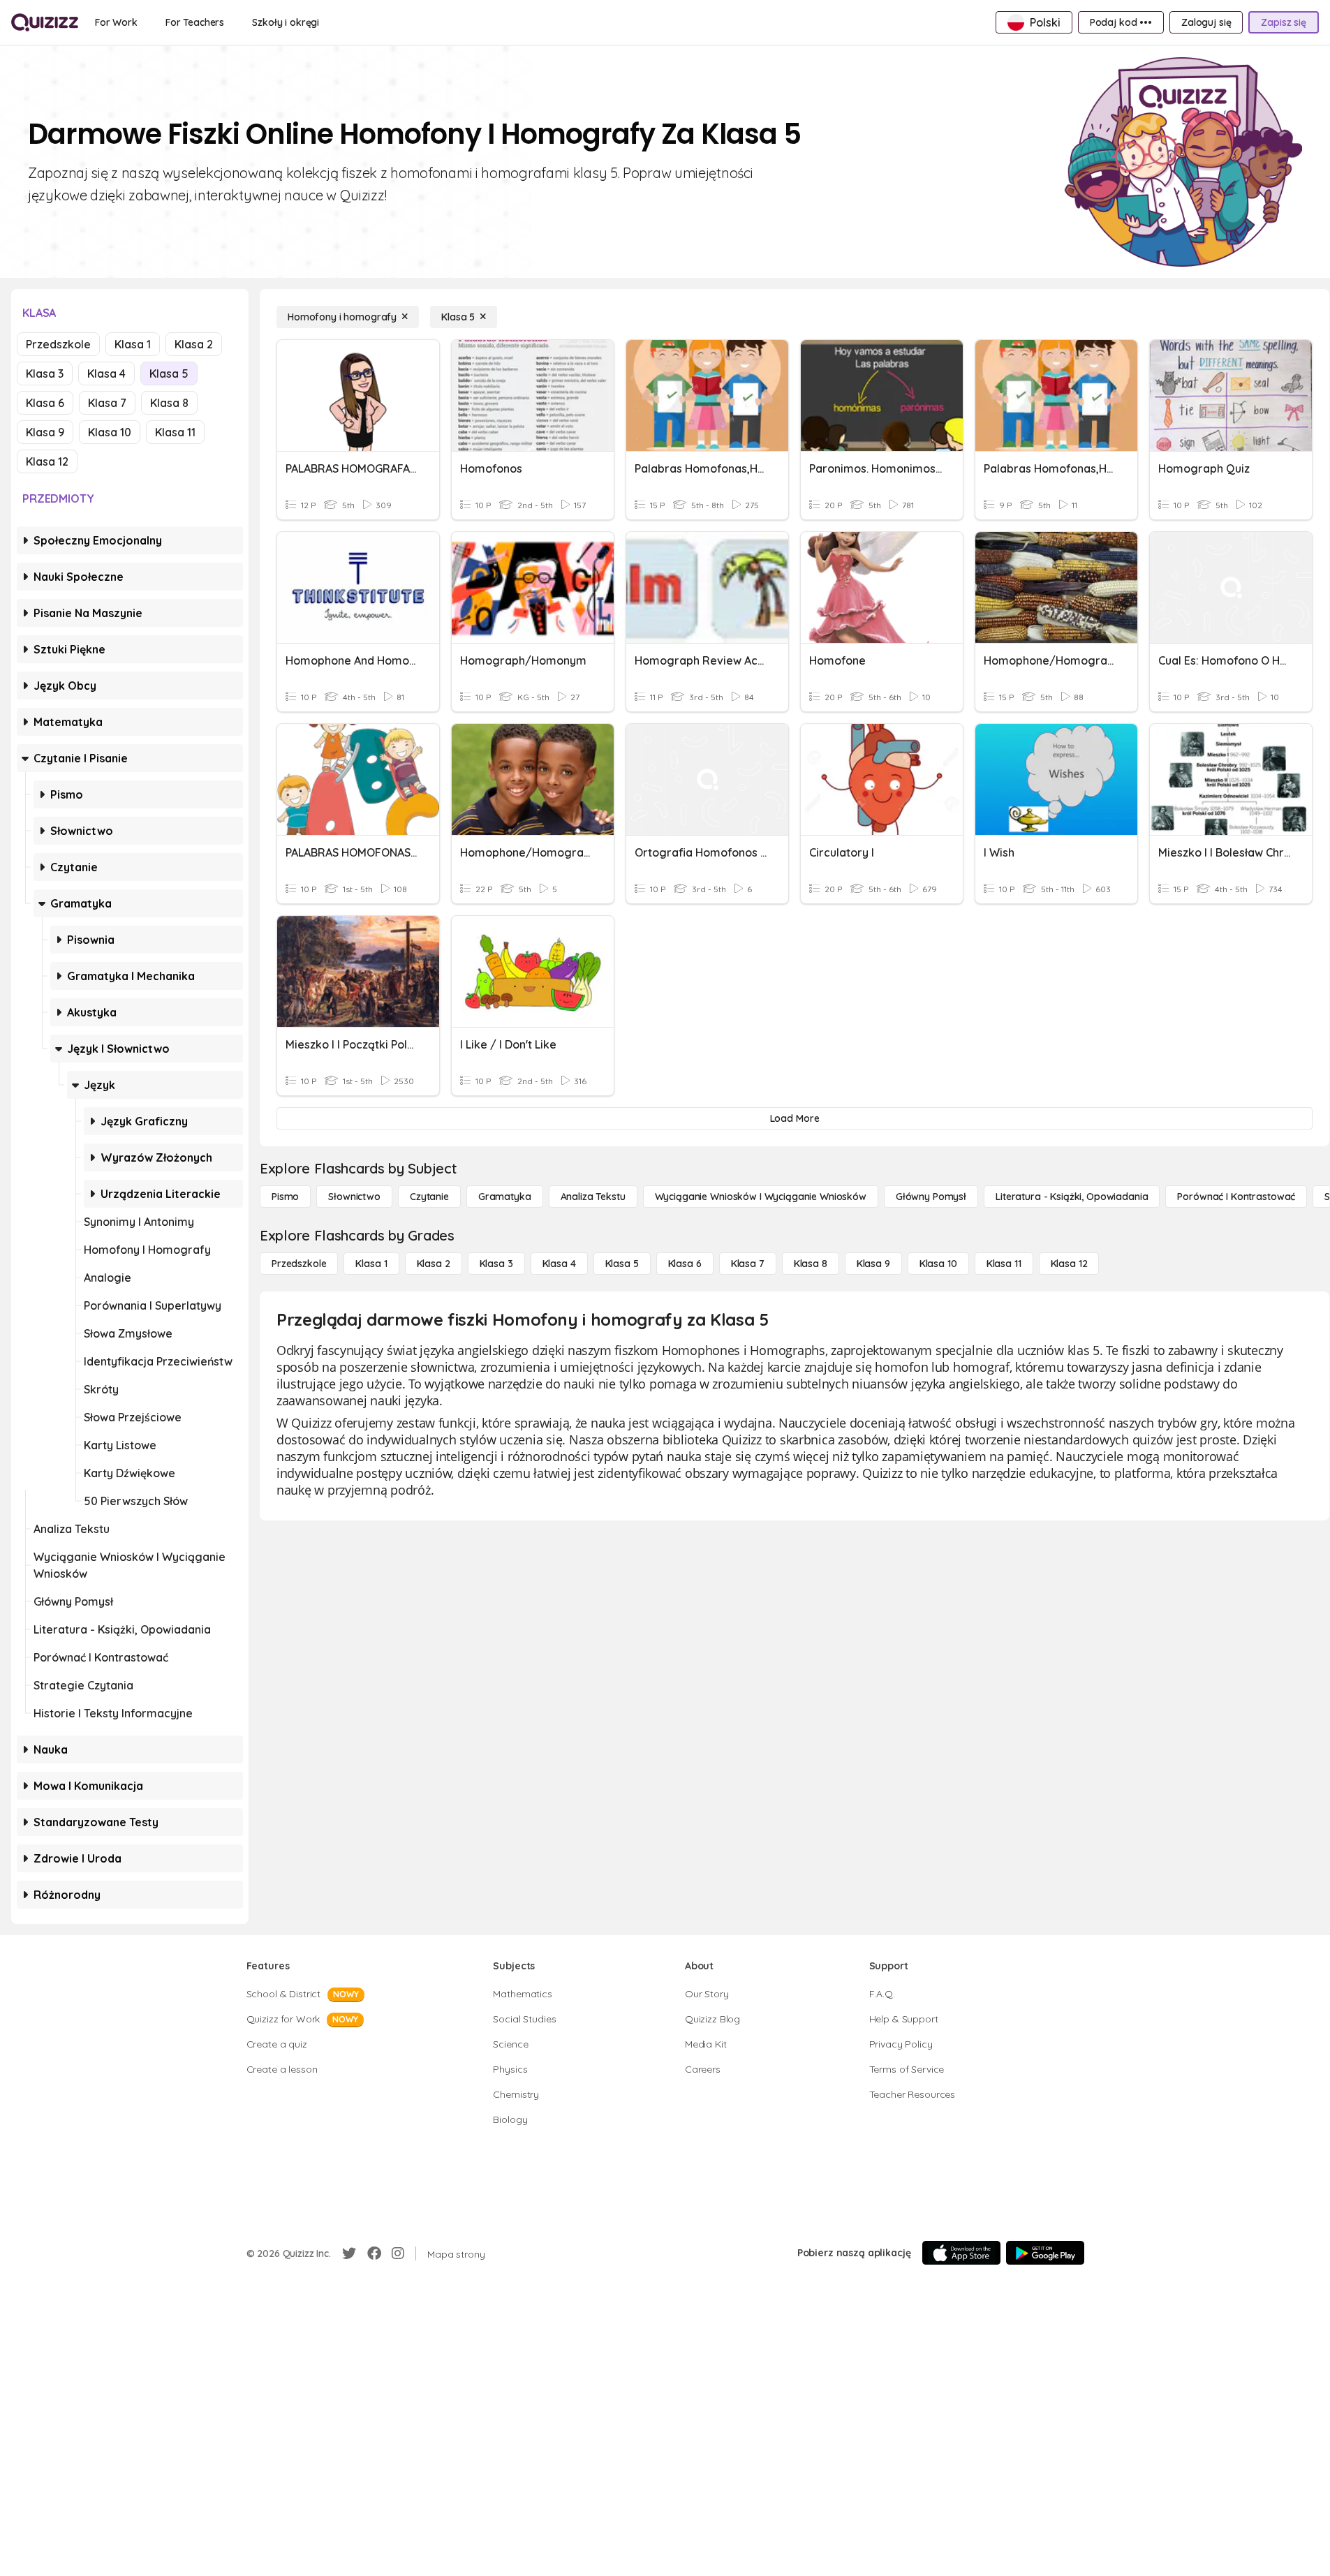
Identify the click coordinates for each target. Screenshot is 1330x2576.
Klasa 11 (175, 432)
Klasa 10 (110, 432)
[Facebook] (374, 2253)
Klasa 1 (133, 344)
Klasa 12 (47, 461)
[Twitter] (349, 2253)
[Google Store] (1045, 2253)
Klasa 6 (45, 403)
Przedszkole (58, 344)
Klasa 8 (169, 403)
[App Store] (961, 2253)
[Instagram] (398, 2253)
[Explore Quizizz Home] (45, 22)
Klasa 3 (45, 373)
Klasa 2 (194, 344)
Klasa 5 (169, 373)
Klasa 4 (106, 373)
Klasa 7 (107, 403)
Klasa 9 (45, 432)
